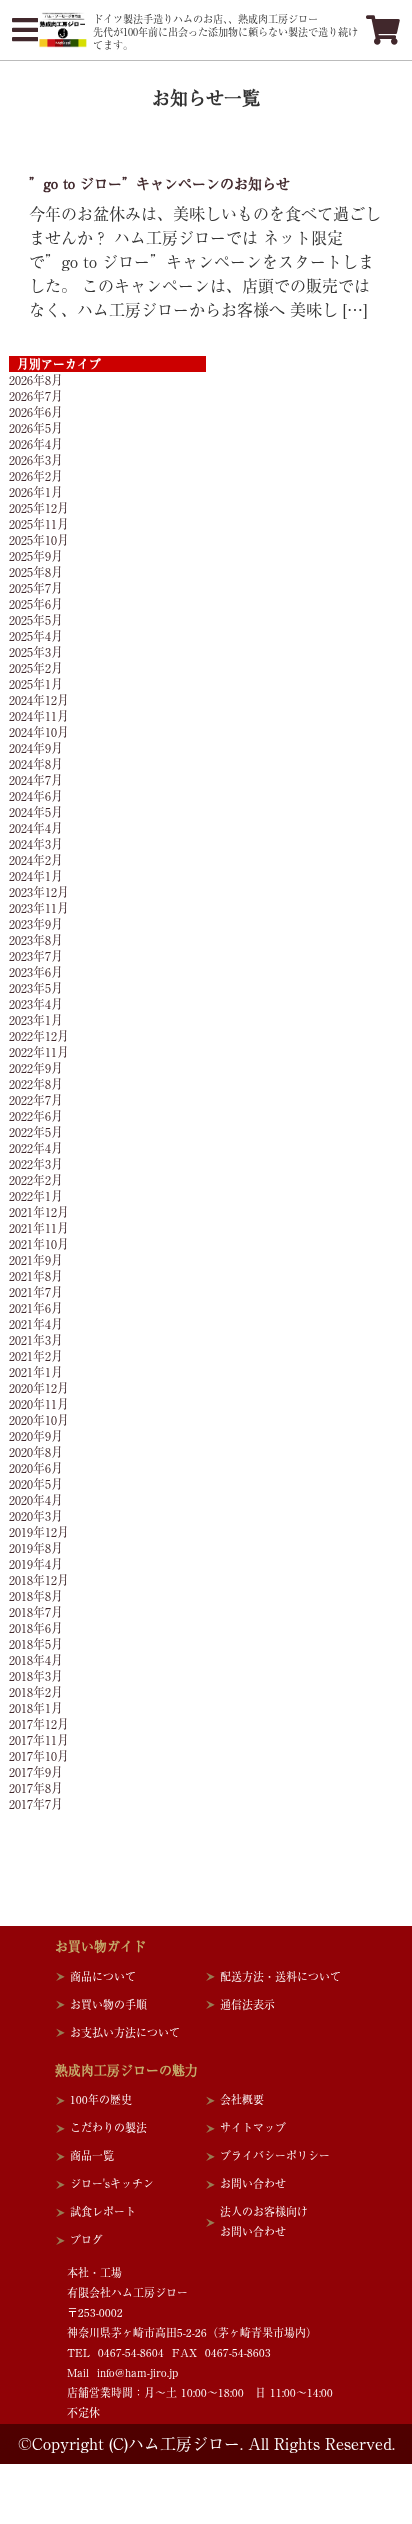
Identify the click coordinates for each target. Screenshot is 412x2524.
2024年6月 (36, 796)
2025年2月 (36, 668)
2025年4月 (36, 636)
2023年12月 (39, 892)
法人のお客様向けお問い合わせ (264, 2221)
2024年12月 (39, 700)
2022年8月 (36, 1084)
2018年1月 (36, 1708)
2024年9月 (36, 748)
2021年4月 (36, 1324)
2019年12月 (39, 1532)
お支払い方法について (125, 2032)
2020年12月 (39, 1388)
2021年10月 (39, 1244)
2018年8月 (36, 1596)
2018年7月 (36, 1612)
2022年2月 (36, 1180)
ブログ (86, 2239)
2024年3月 (36, 844)
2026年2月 (36, 476)
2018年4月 (36, 1660)
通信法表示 (247, 2004)
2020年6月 (36, 1468)
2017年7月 (36, 1804)
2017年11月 (39, 1740)
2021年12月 (39, 1212)
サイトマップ (253, 2127)
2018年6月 (36, 1628)
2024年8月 (36, 764)
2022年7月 (36, 1100)
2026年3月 (36, 460)
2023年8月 (36, 940)
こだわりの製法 (108, 2127)
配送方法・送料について (280, 1976)
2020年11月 (39, 1404)
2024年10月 (39, 732)
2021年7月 (36, 1292)
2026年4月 (36, 444)
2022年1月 (36, 1196)
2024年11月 (39, 716)
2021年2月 (36, 1356)
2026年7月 (36, 396)
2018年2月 (36, 1692)
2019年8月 (36, 1548)
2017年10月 (39, 1756)
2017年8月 (36, 1788)
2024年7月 (36, 780)
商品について (103, 1976)
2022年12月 (39, 1036)
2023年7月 (36, 956)
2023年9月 (36, 924)
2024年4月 (36, 828)
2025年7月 (36, 588)
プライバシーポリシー (275, 2155)
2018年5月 (36, 1644)
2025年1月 (36, 684)
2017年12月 (39, 1724)
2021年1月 (36, 1372)
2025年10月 (39, 540)
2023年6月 (36, 972)
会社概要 (242, 2099)
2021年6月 (36, 1308)
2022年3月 (36, 1164)
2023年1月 (36, 1020)
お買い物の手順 (108, 2004)
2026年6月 (36, 412)
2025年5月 (36, 620)
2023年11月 (39, 908)
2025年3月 (36, 652)
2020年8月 (36, 1452)
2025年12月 (39, 508)
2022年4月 (36, 1148)
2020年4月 (36, 1500)
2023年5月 (36, 988)
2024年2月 (36, 860)
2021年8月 (36, 1276)
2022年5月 (36, 1132)
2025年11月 (39, 524)
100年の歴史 (101, 2099)
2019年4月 (36, 1564)
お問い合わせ (253, 2183)
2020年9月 (36, 1436)
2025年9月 (36, 556)
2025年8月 (36, 572)
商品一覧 (92, 2155)
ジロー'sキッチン (112, 2183)
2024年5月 (36, 812)
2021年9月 (36, 1260)
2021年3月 (36, 1340)
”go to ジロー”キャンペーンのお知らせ (159, 184)
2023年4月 (36, 1004)
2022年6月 (36, 1116)
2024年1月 (36, 876)
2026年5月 (36, 428)
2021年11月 (39, 1228)
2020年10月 (39, 1420)
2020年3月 (36, 1516)
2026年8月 (36, 380)
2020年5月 (36, 1484)
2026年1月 (36, 492)
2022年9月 (36, 1068)
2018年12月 (39, 1580)
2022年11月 (39, 1052)
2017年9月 (36, 1772)
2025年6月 (36, 604)
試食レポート (103, 2211)
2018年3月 (36, 1676)
